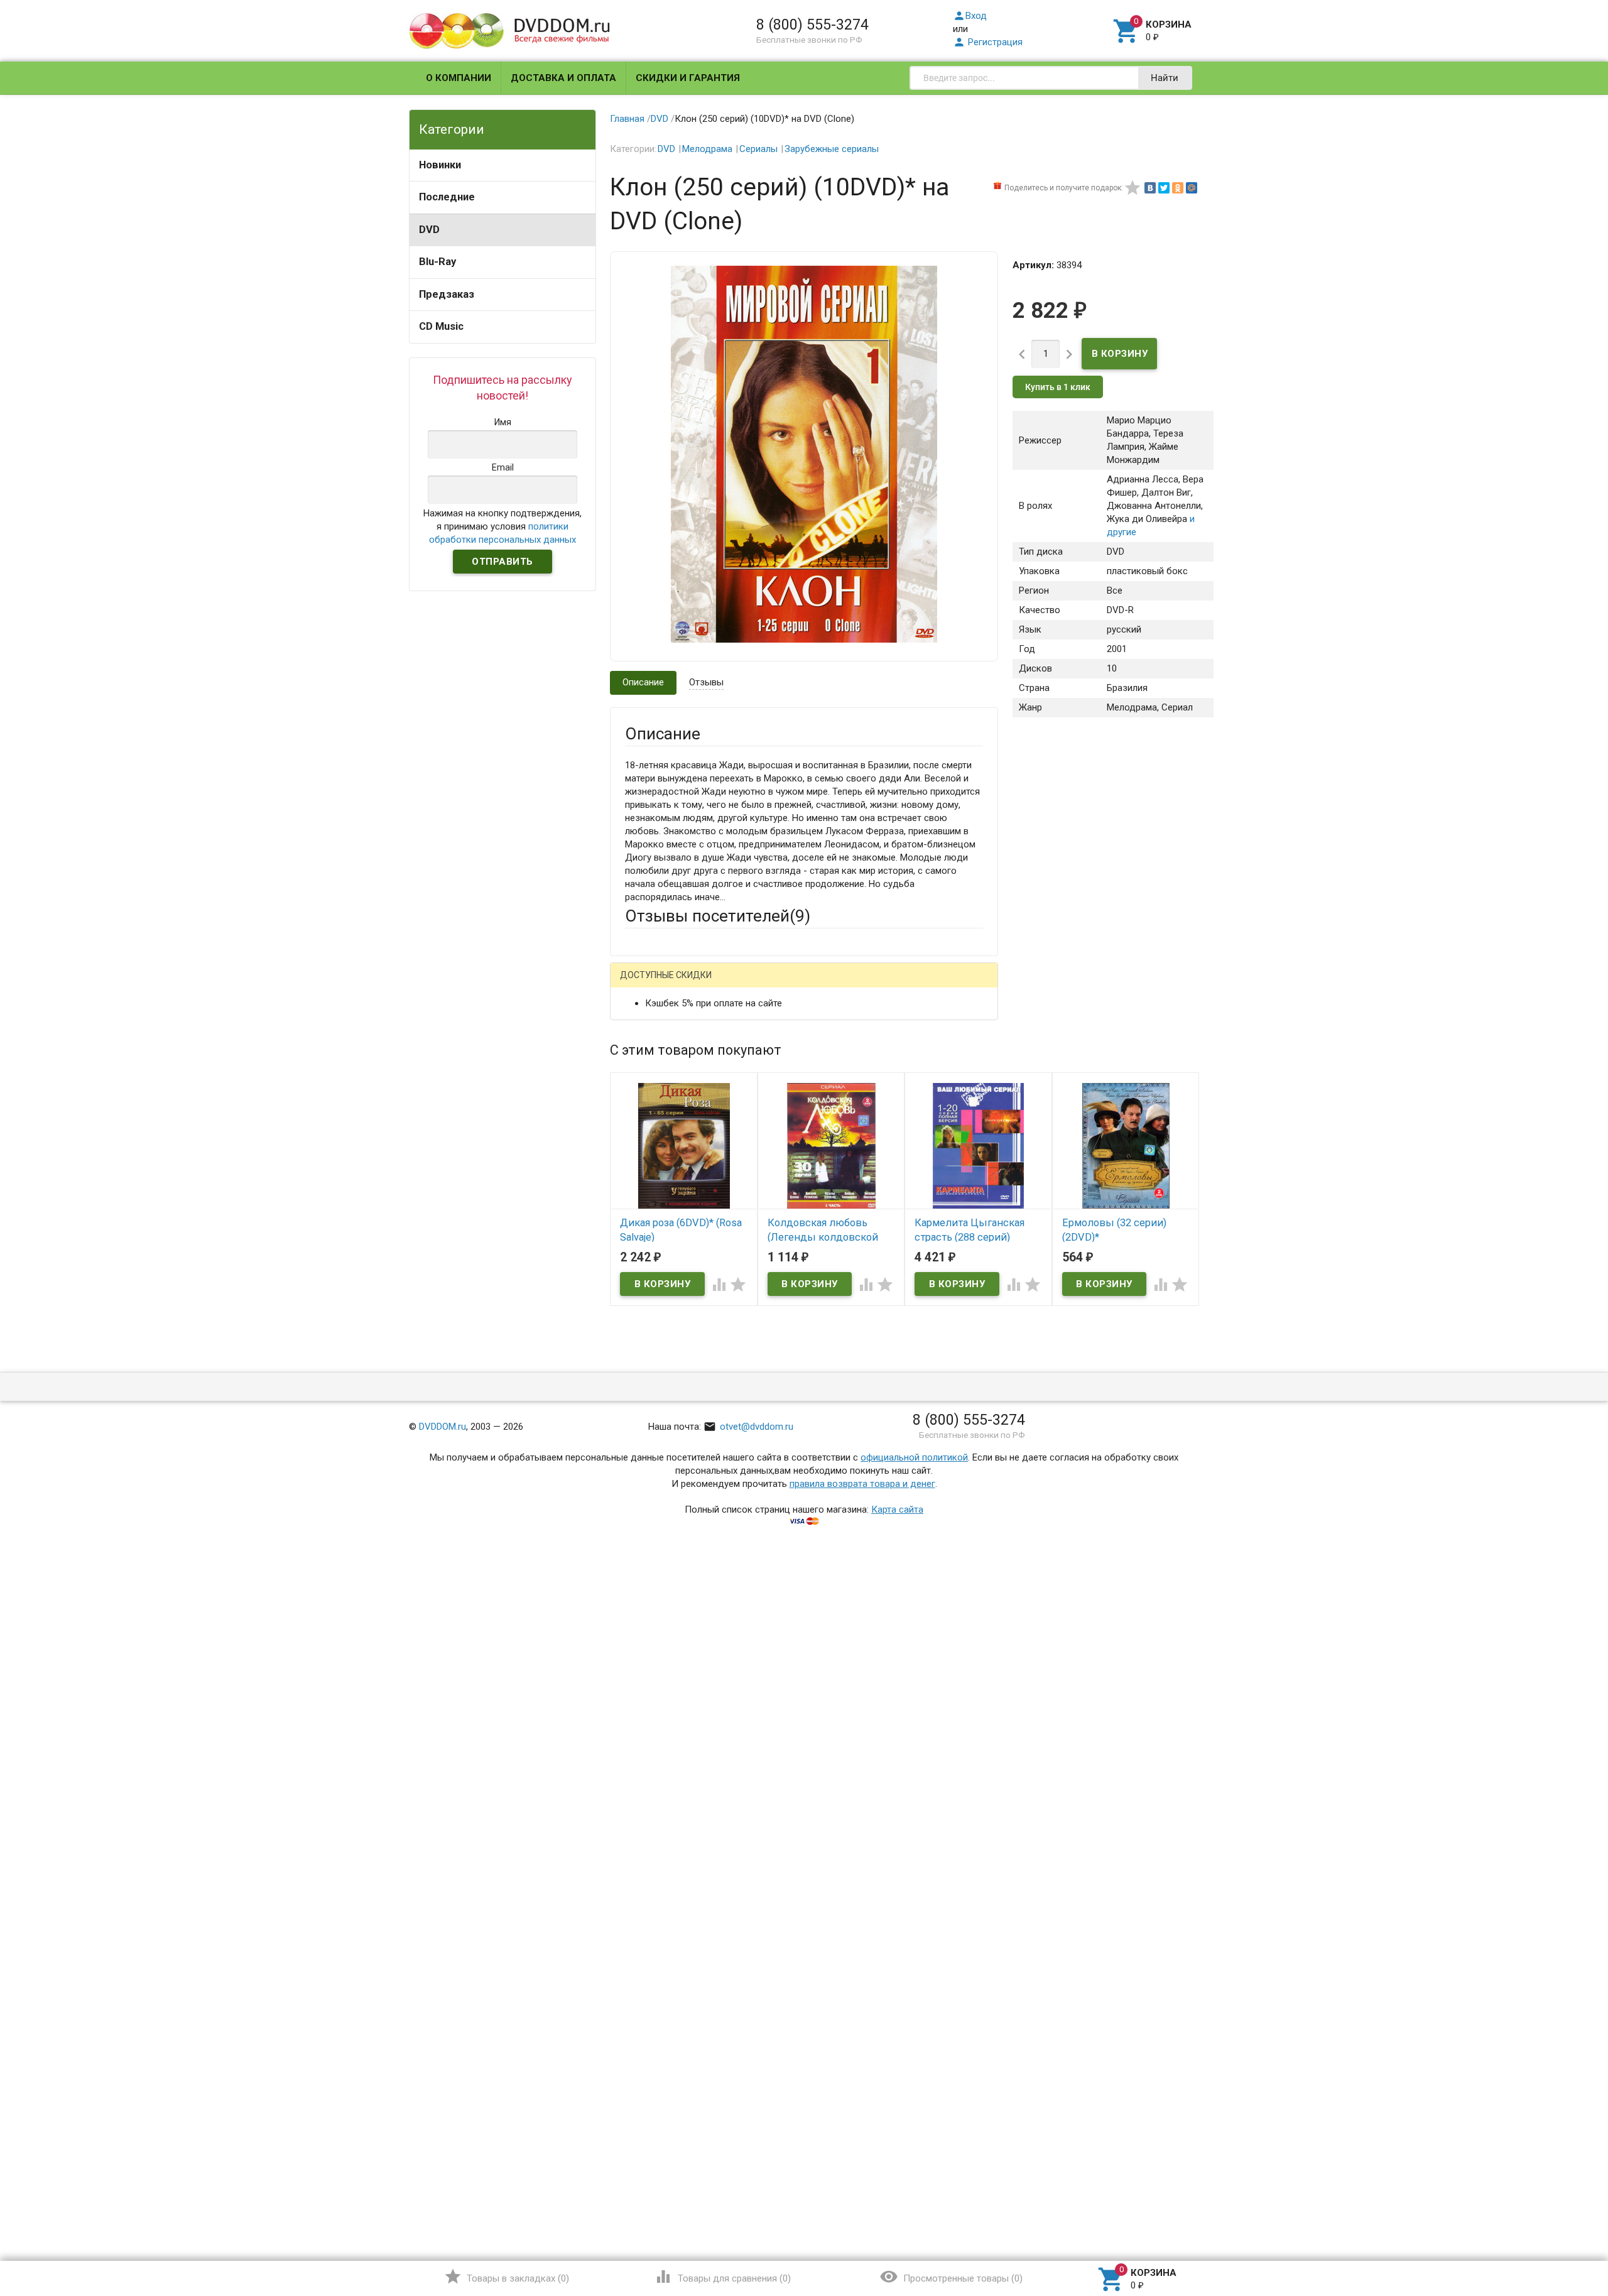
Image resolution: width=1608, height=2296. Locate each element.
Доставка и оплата (563, 78)
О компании (459, 78)
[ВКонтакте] (1150, 188)
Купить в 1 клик (1058, 387)
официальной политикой (914, 1457)
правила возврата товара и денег (862, 1484)
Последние (447, 197)
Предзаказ (447, 294)
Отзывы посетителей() (718, 916)
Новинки (440, 165)
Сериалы (758, 149)
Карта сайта (897, 1510)
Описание (643, 682)
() (507, 2277)
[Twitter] (1164, 188)
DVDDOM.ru (443, 1427)
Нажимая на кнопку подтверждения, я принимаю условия (503, 526)
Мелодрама (707, 149)
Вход (970, 16)
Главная (627, 119)
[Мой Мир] (1192, 188)
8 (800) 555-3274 (812, 24)
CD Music (441, 326)
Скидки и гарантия (688, 78)
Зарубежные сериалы (832, 149)
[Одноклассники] (1178, 188)
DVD (429, 230)
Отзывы (706, 682)
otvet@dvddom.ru (748, 1427)
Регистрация (988, 42)
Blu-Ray (437, 262)
